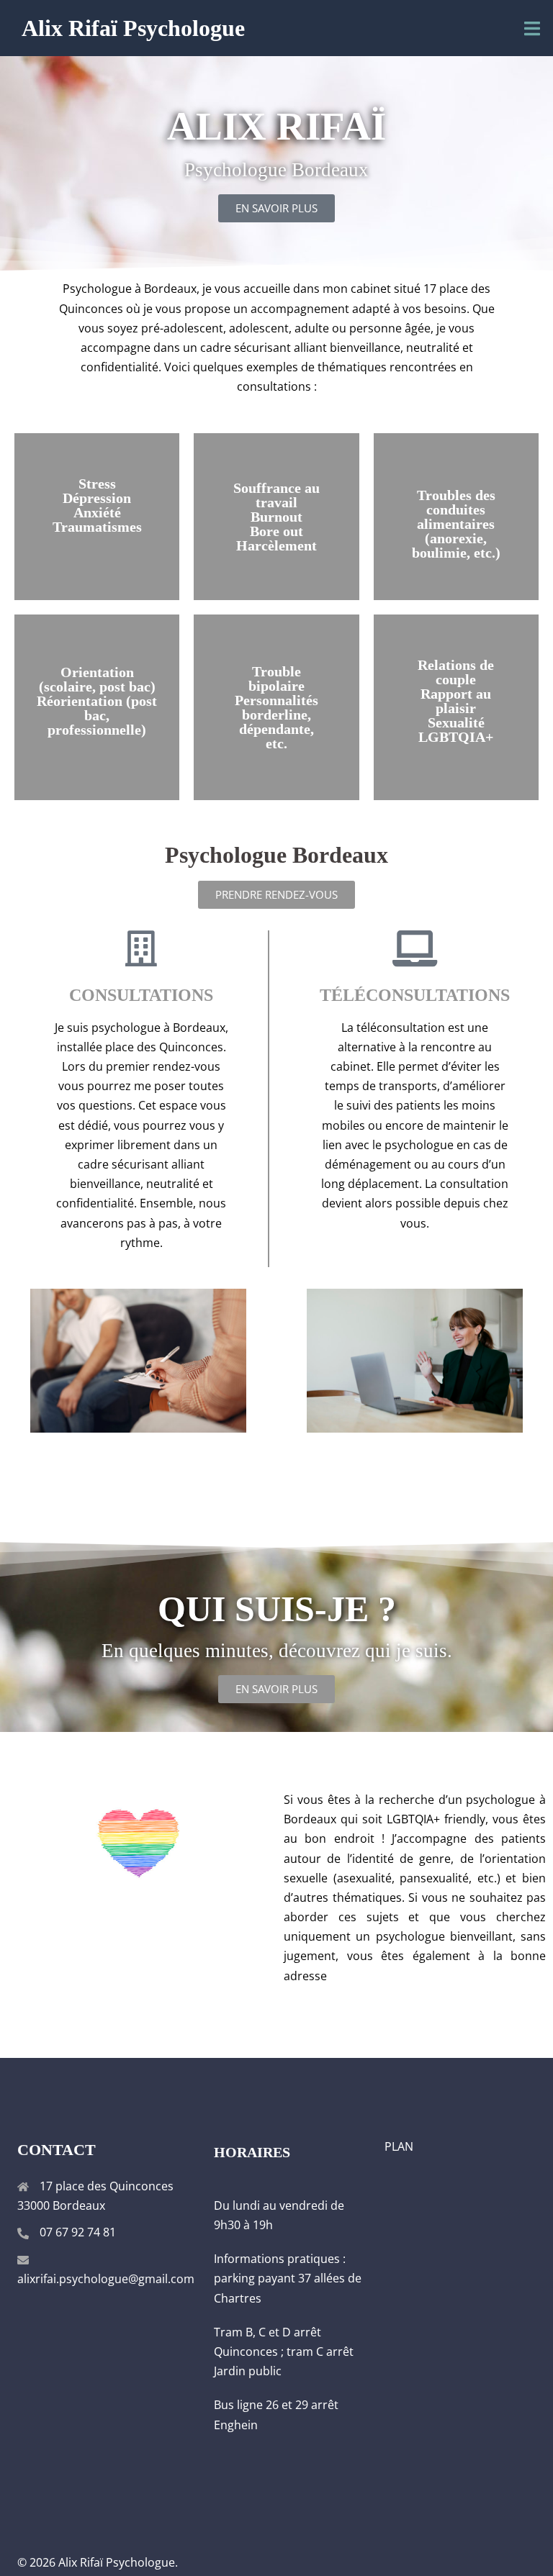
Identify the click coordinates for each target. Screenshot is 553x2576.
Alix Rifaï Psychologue (133, 28)
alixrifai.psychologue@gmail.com (106, 2279)
